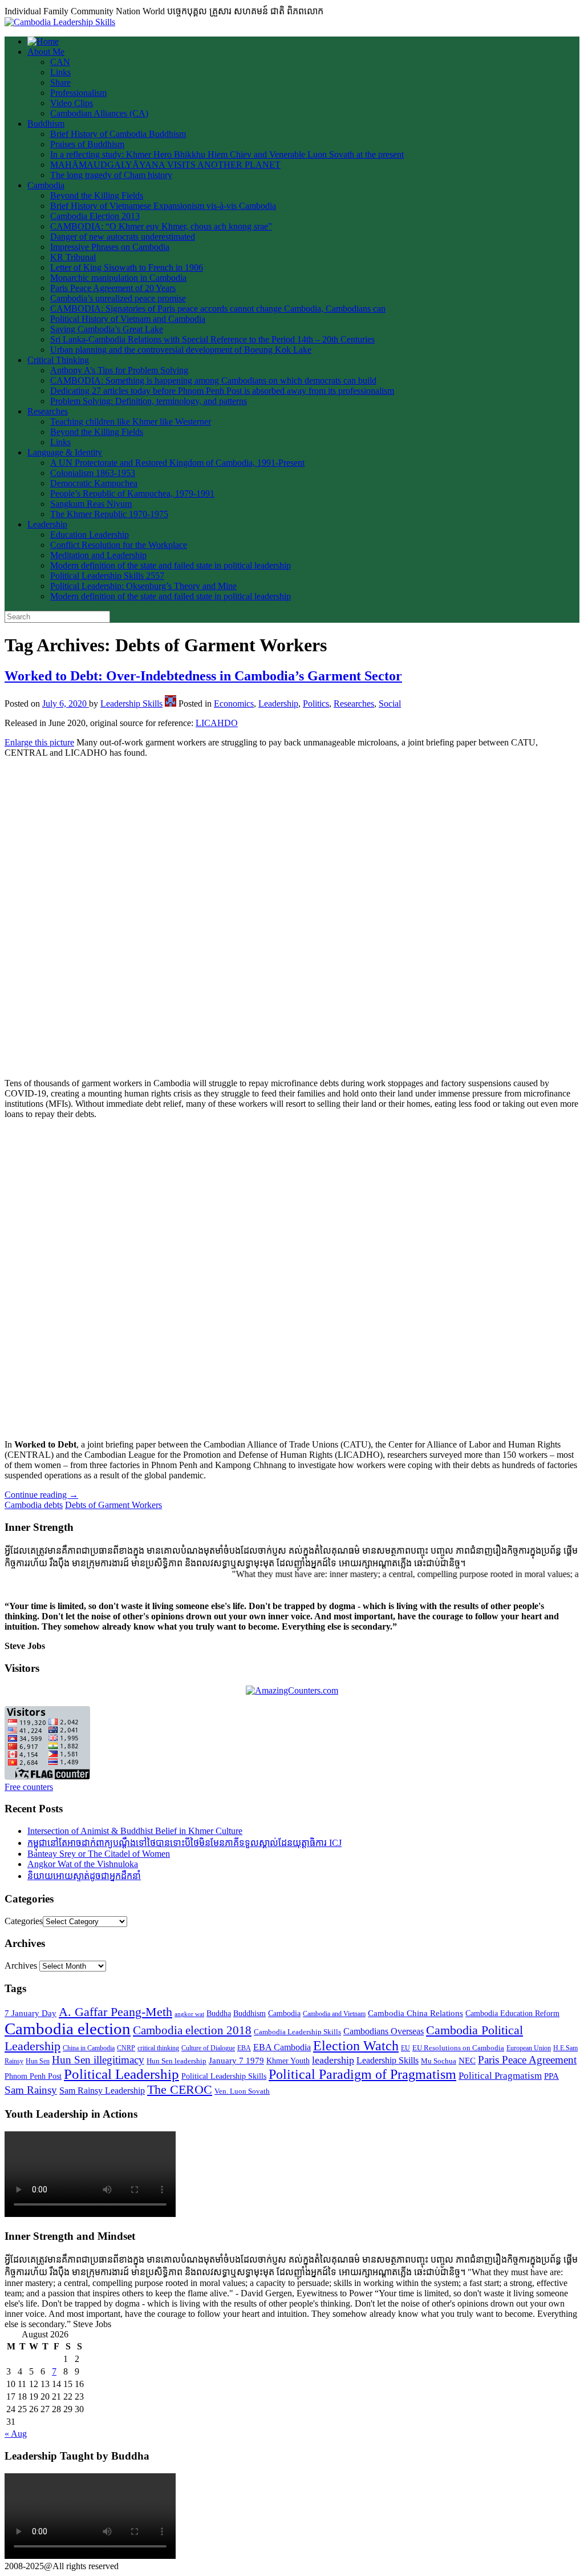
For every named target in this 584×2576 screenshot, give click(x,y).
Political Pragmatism (500, 2076)
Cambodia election (68, 2029)
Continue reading (41, 1495)
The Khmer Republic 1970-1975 (109, 514)
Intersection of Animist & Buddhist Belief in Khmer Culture (135, 1831)
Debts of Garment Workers (113, 1505)
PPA (551, 2076)
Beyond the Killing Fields (97, 195)
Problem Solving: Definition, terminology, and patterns (149, 401)
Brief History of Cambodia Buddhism (118, 134)
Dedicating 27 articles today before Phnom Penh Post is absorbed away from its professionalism (222, 391)
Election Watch (356, 2046)
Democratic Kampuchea (94, 483)
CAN (60, 62)
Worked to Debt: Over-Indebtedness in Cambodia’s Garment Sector (203, 676)
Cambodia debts (34, 1505)
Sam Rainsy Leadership (102, 2091)
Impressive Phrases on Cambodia (110, 247)
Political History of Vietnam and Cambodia (128, 319)
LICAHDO (217, 723)
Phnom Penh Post (33, 2076)
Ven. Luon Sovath (242, 2091)
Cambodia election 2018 (192, 2030)
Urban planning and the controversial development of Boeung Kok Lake (181, 350)
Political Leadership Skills (224, 2076)
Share (60, 82)
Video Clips (72, 103)
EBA (244, 2048)
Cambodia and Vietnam (334, 2014)
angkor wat (189, 2014)
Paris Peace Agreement (527, 2060)
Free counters (29, 1787)
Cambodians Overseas (384, 2031)
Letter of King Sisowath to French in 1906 (127, 267)
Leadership (47, 524)
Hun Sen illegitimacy (98, 2060)
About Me (46, 52)
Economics (234, 704)
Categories (24, 1921)
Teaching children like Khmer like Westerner (131, 422)
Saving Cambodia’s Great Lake (107, 329)
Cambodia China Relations (415, 2013)
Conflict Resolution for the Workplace (119, 545)
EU (405, 2048)
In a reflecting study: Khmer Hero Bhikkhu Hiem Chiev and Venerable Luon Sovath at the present (227, 154)
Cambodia (46, 185)
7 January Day (31, 2013)
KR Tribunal (73, 257)
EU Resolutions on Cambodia (458, 2048)
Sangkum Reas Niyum (91, 504)
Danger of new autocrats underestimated (123, 237)
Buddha (219, 2013)
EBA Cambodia (282, 2047)
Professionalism (78, 93)
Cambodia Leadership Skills (297, 2032)
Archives (21, 1966)
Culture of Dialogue (208, 2048)
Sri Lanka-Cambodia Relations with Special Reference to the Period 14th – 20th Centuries (212, 339)
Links (60, 72)
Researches (48, 411)
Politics (316, 704)
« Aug (16, 2434)
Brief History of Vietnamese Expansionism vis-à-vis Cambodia (163, 206)
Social (390, 704)
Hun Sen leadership (177, 2061)
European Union (529, 2048)
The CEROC (180, 2089)
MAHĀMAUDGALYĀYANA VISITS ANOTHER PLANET (165, 165)
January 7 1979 (236, 2061)
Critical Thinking (58, 360)
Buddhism (46, 124)
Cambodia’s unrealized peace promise (118, 298)
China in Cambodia (89, 2048)
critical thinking (158, 2048)
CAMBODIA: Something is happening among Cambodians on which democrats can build (213, 380)
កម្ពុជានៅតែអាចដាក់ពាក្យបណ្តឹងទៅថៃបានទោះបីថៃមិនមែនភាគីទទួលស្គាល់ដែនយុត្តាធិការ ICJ (184, 1843)
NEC (467, 2061)
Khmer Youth (288, 2061)
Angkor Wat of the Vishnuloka (83, 1864)
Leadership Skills (131, 704)
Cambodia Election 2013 (95, 216)
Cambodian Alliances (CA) (99, 113)
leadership (333, 2060)
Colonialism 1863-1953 (93, 473)
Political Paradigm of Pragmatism (362, 2074)
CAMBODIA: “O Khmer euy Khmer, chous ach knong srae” (161, 226)
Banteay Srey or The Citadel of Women (99, 1854)
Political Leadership (121, 2074)
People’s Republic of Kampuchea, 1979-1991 (132, 493)
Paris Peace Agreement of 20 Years (113, 288)
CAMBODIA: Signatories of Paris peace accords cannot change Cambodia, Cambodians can (218, 309)
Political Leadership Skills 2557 (107, 576)
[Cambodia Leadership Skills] (60, 22)
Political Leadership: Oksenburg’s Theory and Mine (143, 586)
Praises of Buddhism (87, 144)
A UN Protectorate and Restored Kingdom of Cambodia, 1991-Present (177, 463)
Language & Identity (65, 452)
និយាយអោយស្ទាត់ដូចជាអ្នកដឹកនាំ (84, 1876)
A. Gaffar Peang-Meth (115, 2012)
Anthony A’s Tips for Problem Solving (119, 370)
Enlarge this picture (39, 742)
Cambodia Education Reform (512, 2013)
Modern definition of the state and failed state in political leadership (171, 565)
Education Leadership (90, 535)
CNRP (126, 2048)
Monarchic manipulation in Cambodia (118, 278)
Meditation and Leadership (98, 555)
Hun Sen (38, 2061)
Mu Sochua (439, 2061)
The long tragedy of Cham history (111, 175)
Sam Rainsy (31, 2090)
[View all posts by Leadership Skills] (171, 704)
